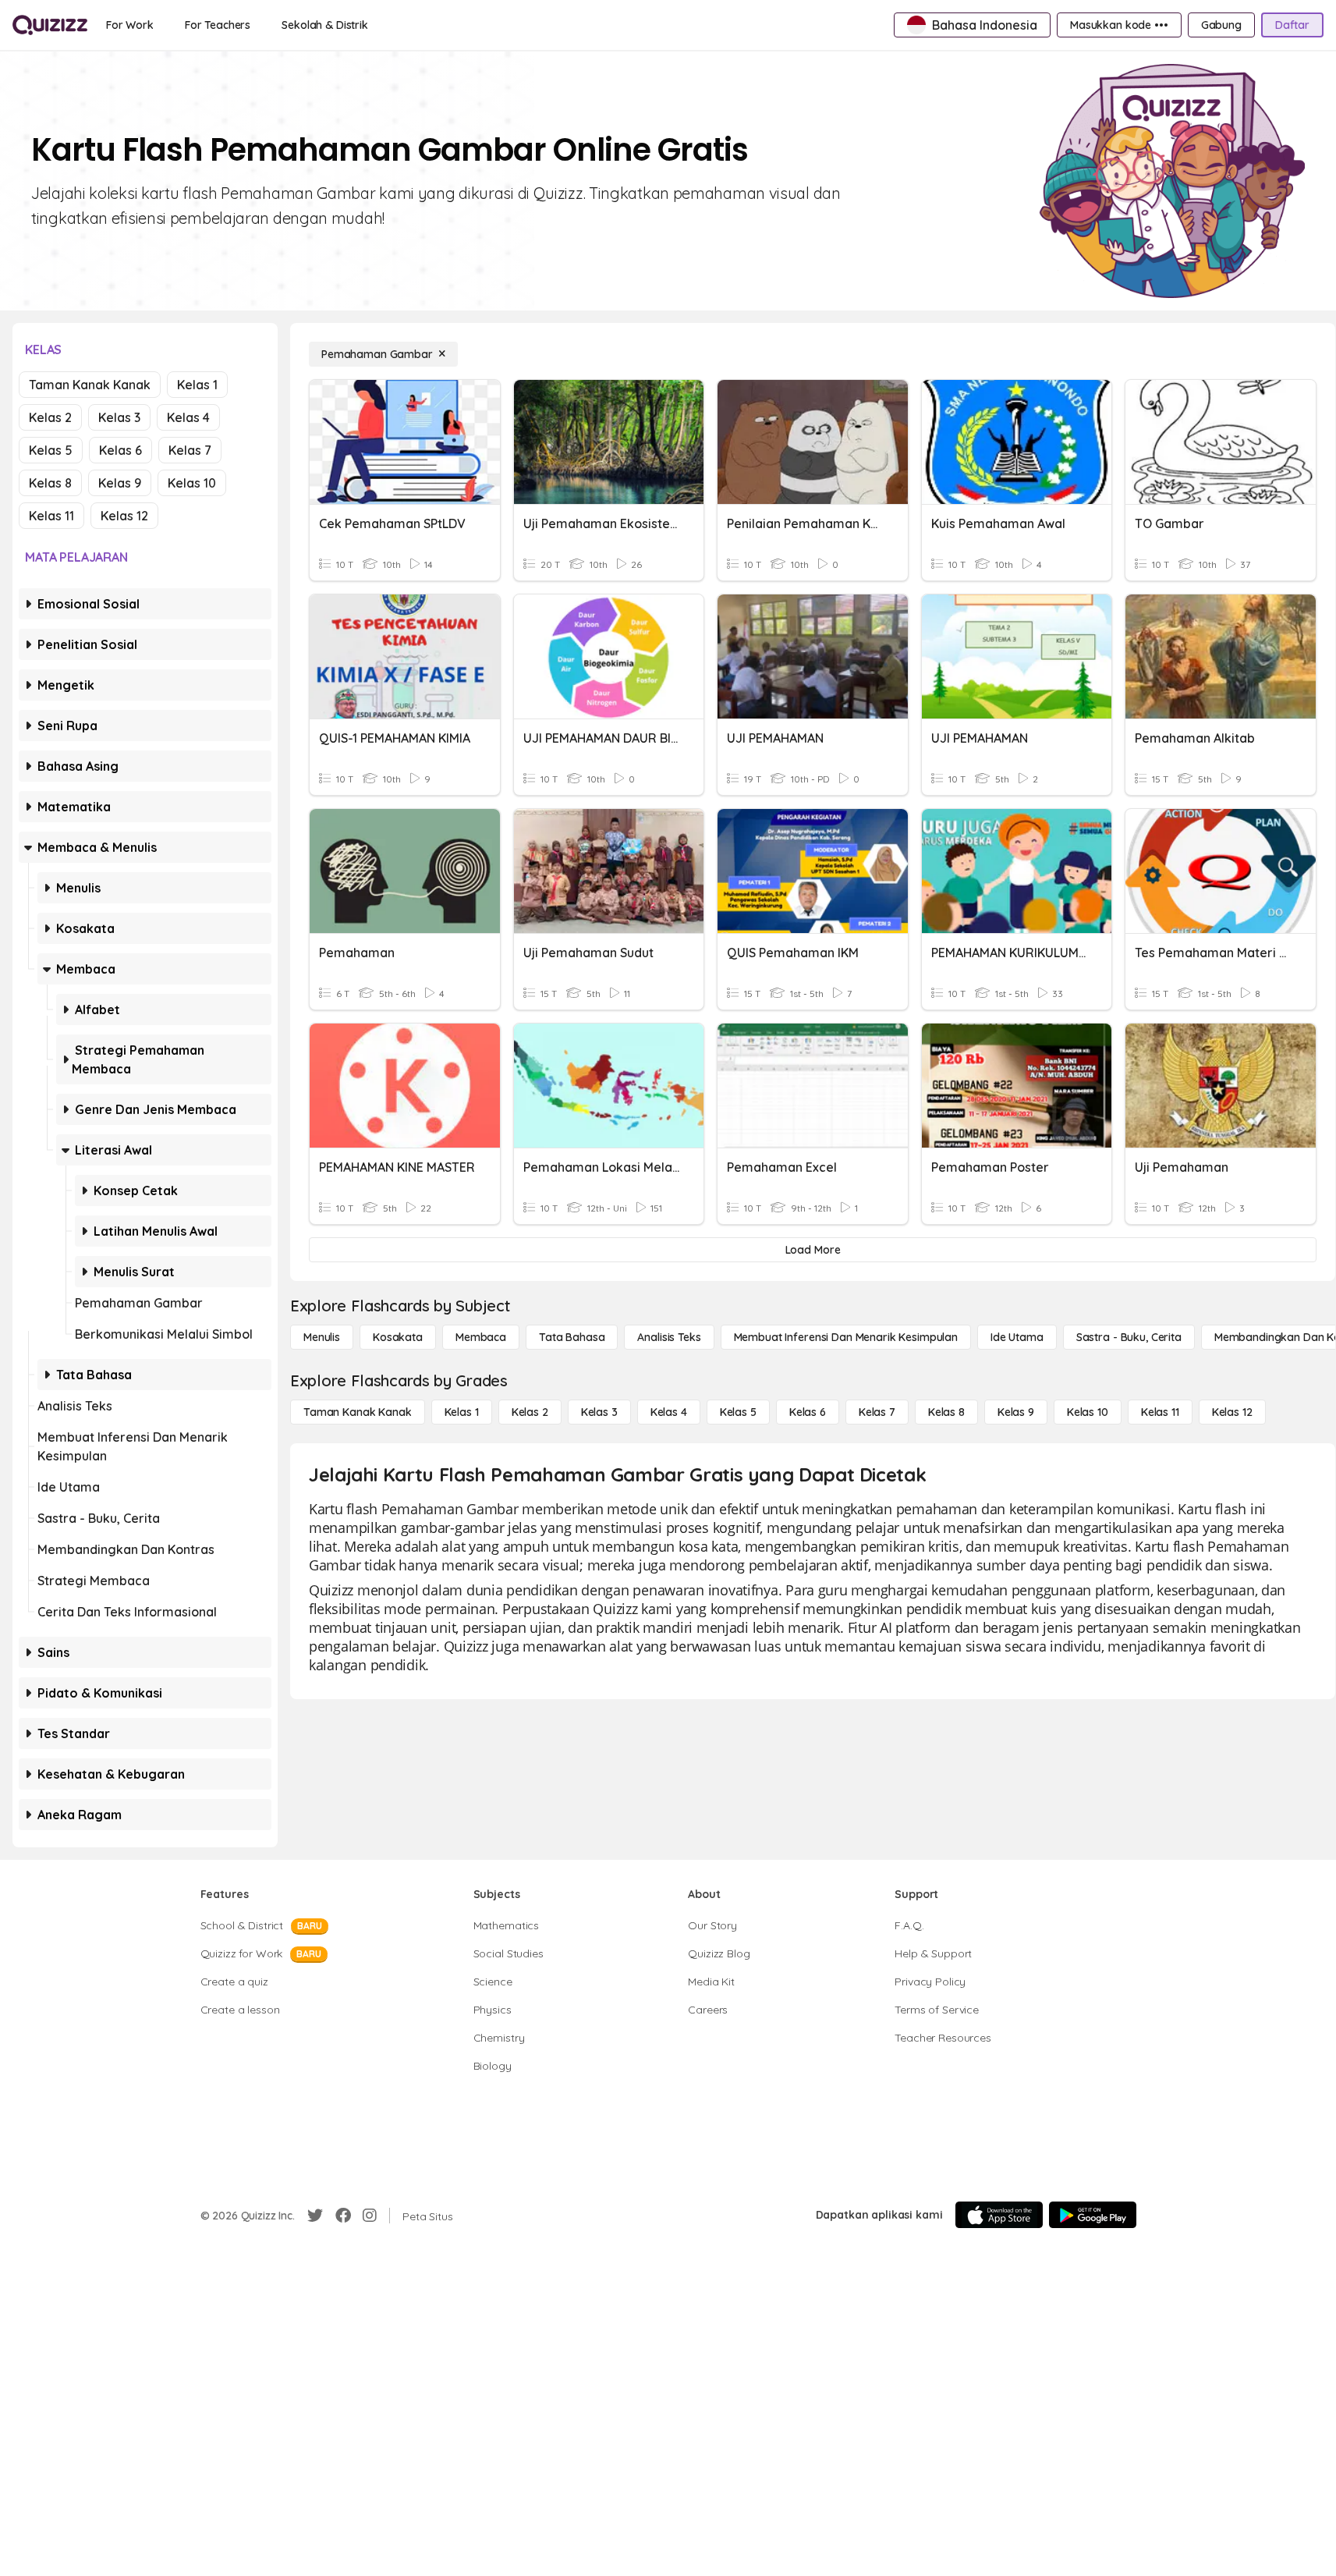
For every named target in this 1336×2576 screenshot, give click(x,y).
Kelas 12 (124, 516)
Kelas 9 (120, 483)
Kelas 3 (119, 417)
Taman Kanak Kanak (90, 385)
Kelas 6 (120, 450)
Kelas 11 (51, 516)
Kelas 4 (188, 417)
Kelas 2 (50, 417)
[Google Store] (1093, 2215)
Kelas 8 (50, 483)
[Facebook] (343, 2216)
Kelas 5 (51, 450)
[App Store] (999, 2215)
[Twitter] (315, 2216)
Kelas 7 (190, 450)
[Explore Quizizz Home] (50, 25)
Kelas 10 (192, 483)
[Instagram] (370, 2216)
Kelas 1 (197, 385)
